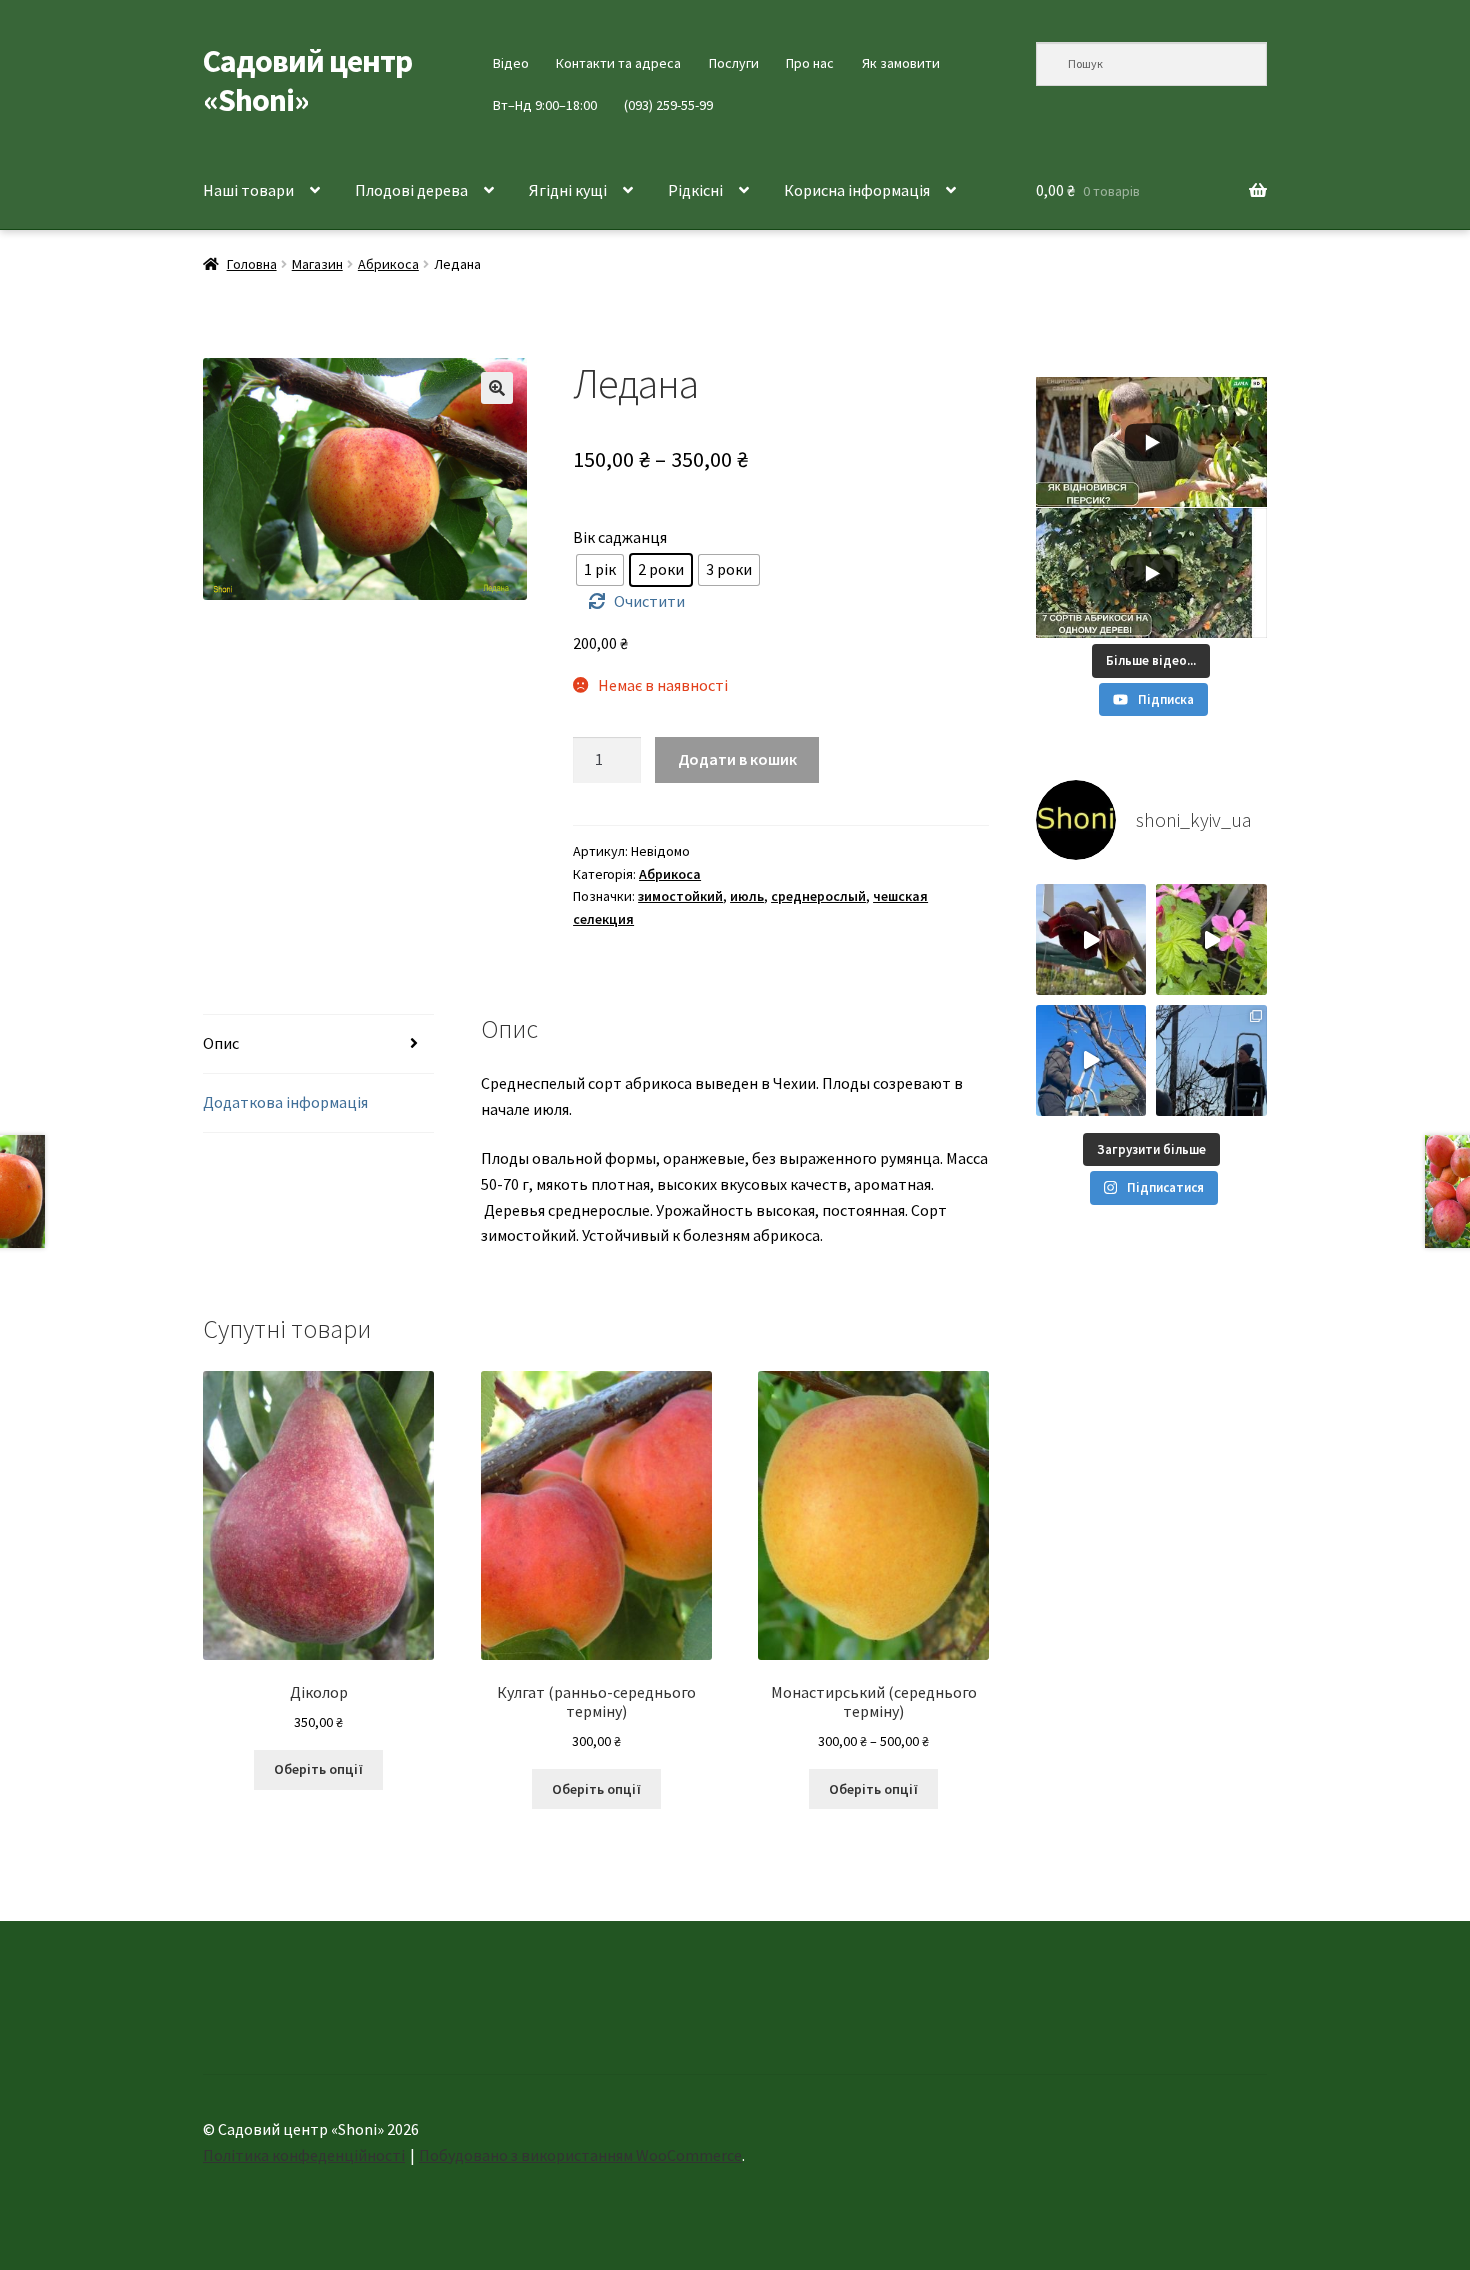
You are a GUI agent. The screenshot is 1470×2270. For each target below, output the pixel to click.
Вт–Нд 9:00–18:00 (545, 105)
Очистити (649, 601)
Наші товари (248, 190)
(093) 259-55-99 (668, 105)
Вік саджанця (620, 537)
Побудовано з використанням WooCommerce (580, 2155)
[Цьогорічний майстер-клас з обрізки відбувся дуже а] (1211, 1060)
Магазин (317, 264)
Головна (252, 264)
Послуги (734, 63)
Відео (511, 63)
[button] (497, 388)
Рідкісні (695, 190)
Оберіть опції (318, 1769)
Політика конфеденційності (304, 2155)
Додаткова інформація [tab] (285, 1102)
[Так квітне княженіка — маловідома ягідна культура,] (1211, 939)
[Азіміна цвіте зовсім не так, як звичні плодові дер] (1091, 939)
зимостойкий (680, 896)
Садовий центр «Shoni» (307, 80)
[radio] (600, 570)
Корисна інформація (857, 190)
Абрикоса (388, 264)
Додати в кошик (737, 759)
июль (747, 896)
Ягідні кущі (568, 190)
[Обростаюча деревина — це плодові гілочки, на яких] (1091, 1060)
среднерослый (818, 896)
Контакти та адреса (618, 63)
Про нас (810, 63)
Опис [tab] (221, 1043)
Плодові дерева (411, 190)
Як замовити (901, 63)
